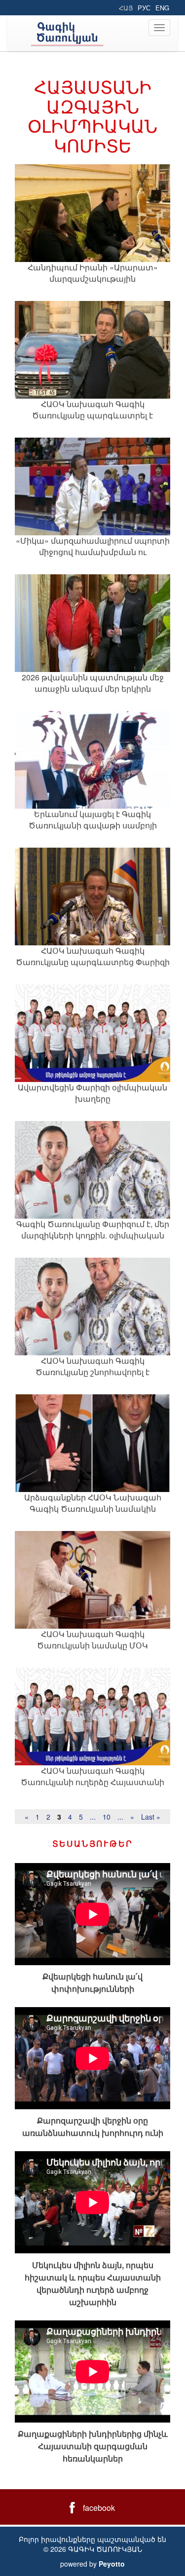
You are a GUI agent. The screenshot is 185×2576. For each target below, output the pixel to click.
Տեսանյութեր (93, 1843)
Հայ (126, 8)
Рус (144, 8)
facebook (99, 2508)
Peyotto (112, 2564)
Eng (162, 8)
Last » (151, 1817)
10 (107, 1817)
